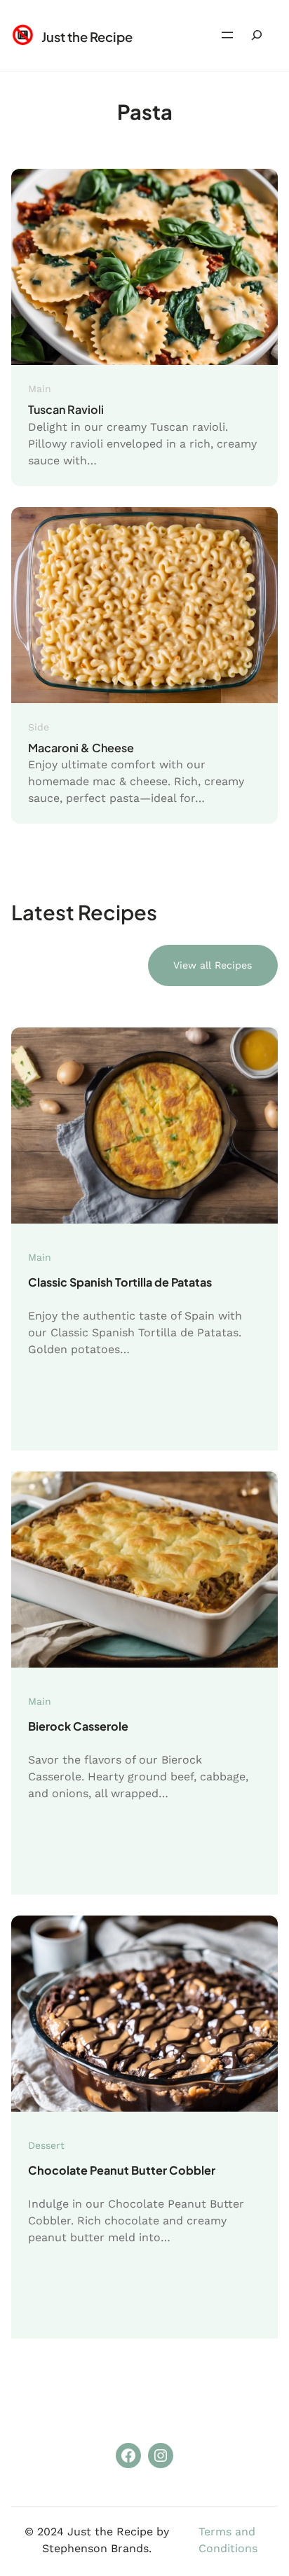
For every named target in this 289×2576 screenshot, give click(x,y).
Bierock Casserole (78, 1726)
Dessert (46, 2145)
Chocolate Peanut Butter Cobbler (122, 2170)
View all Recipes (213, 965)
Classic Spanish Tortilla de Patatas (120, 1282)
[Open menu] (227, 35)
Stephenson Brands (95, 2548)
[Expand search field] (257, 35)
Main (40, 389)
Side (39, 727)
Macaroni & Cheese (81, 748)
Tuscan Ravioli (66, 409)
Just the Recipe (87, 37)
